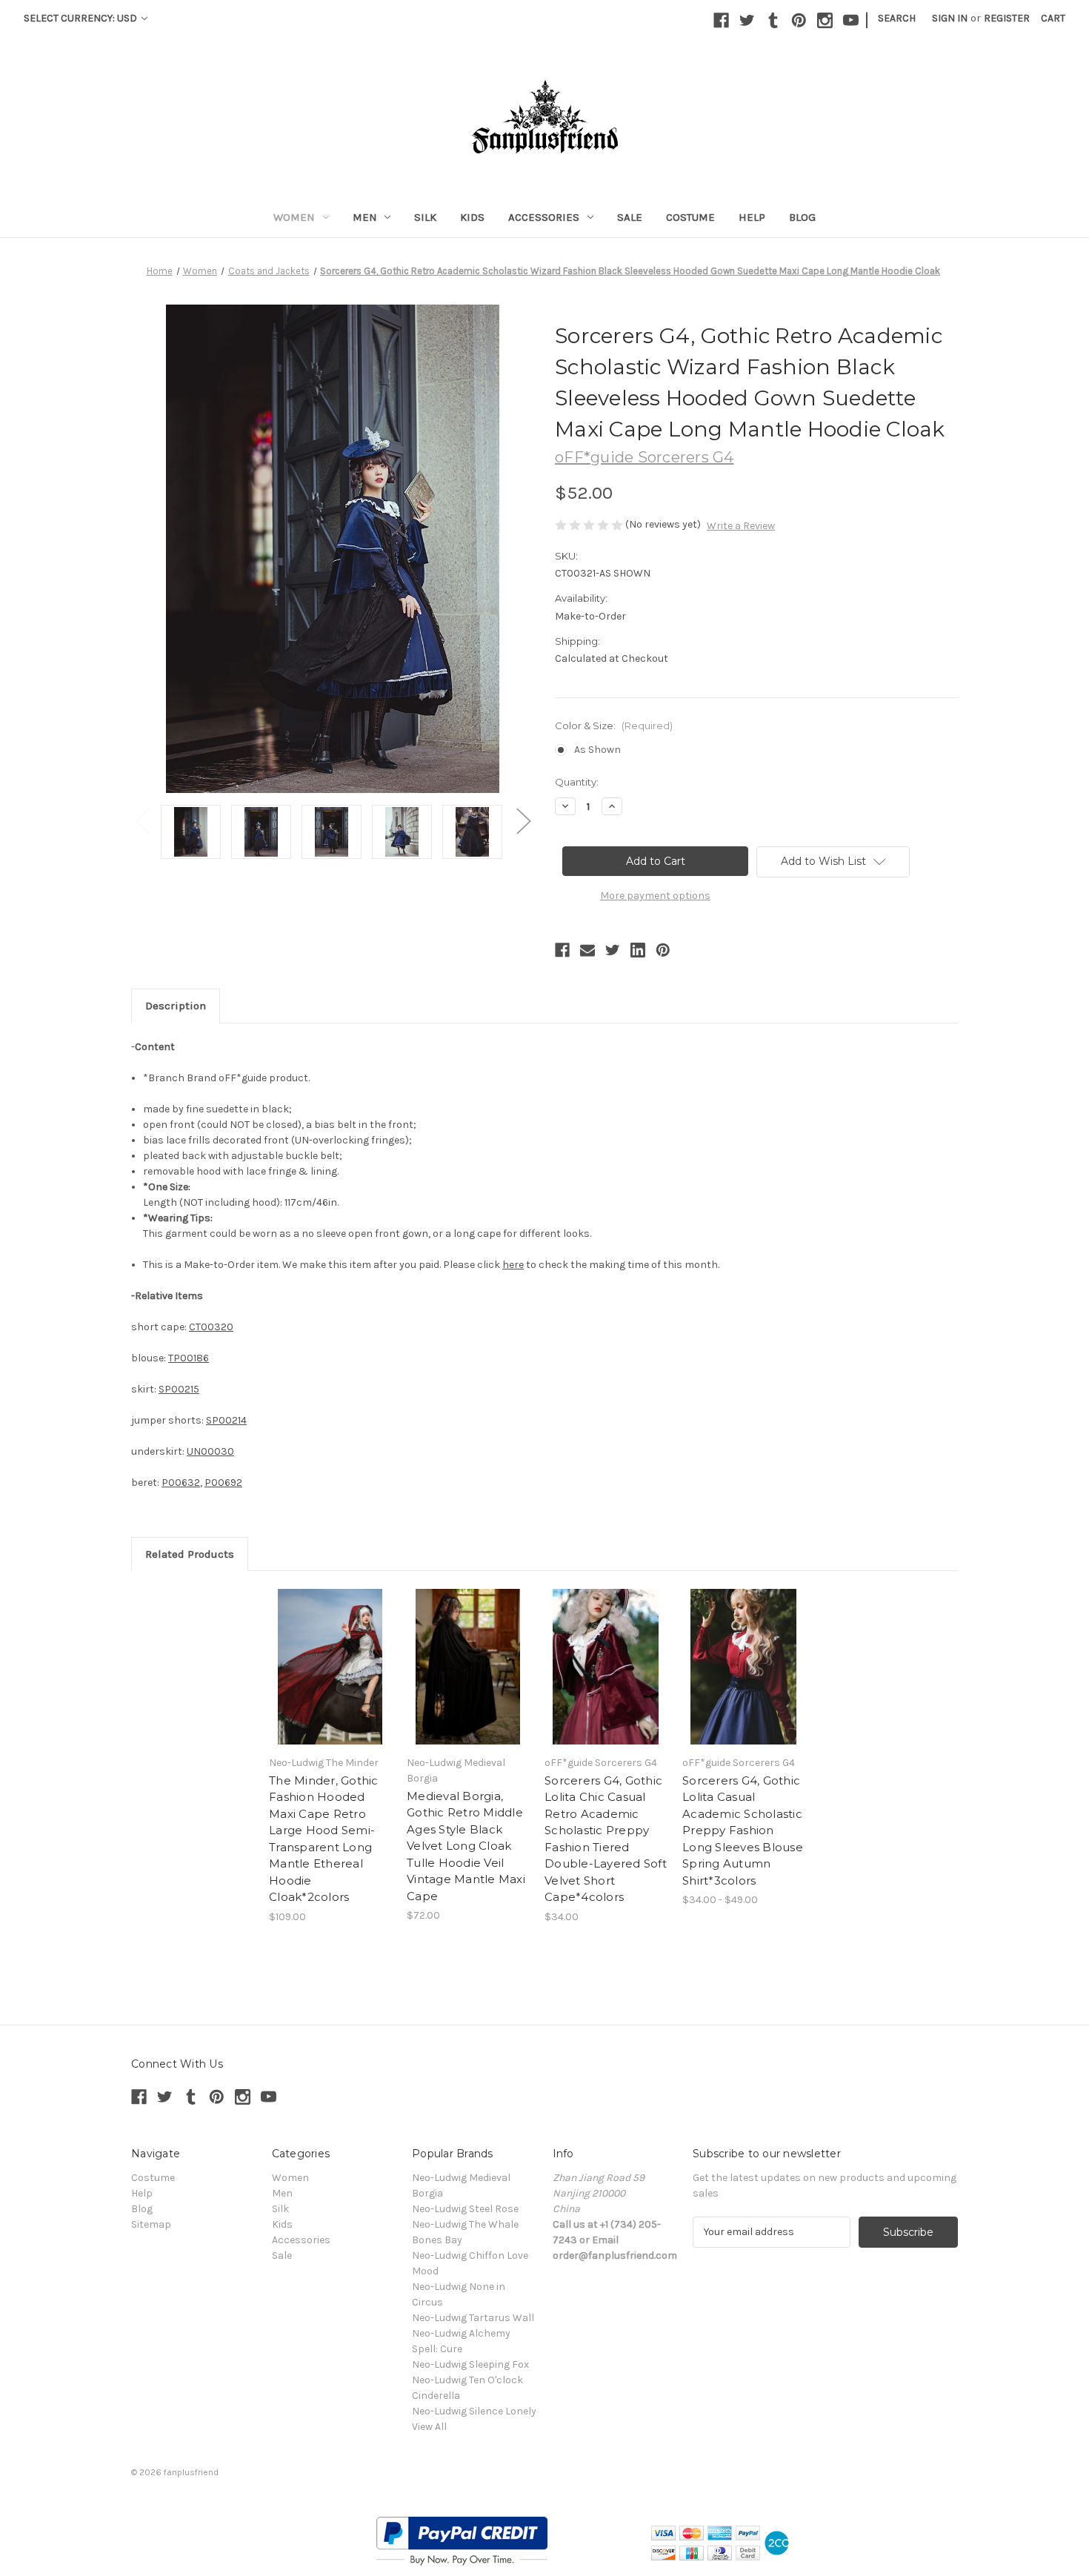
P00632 (181, 1483)
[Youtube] (851, 20)
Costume (690, 217)
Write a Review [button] (741, 526)
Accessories (544, 217)
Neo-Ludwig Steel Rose (465, 2209)
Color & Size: (614, 726)
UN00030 (210, 1451)
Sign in (950, 18)
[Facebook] (721, 20)
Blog (802, 217)
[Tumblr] (773, 20)
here (513, 1265)
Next (523, 821)
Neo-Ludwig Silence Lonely (474, 2411)
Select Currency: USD (81, 18)
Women (294, 217)
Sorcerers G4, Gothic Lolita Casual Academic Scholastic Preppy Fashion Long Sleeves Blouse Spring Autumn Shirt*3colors (743, 1830)
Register (1007, 18)
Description (176, 1006)
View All (429, 2427)
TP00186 (189, 1358)
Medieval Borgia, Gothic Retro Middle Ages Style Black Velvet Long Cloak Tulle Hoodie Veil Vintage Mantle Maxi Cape (466, 1846)
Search (897, 18)
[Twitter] (747, 20)
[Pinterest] (799, 20)
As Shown (597, 750)
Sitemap (151, 2224)
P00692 (223, 1483)
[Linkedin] (638, 950)
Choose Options (330, 1667)
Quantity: (577, 782)
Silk (425, 217)
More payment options (655, 896)
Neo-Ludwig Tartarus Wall (473, 2318)
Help (752, 217)
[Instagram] (825, 20)
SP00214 (226, 1420)
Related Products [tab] (190, 1554)
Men (365, 217)
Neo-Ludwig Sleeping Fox (470, 2364)
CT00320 (211, 1327)
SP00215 (179, 1389)
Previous (142, 821)
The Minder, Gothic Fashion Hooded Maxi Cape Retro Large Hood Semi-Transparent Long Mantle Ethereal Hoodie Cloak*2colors (324, 1839)
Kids (472, 217)
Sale (630, 217)
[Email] (587, 950)
